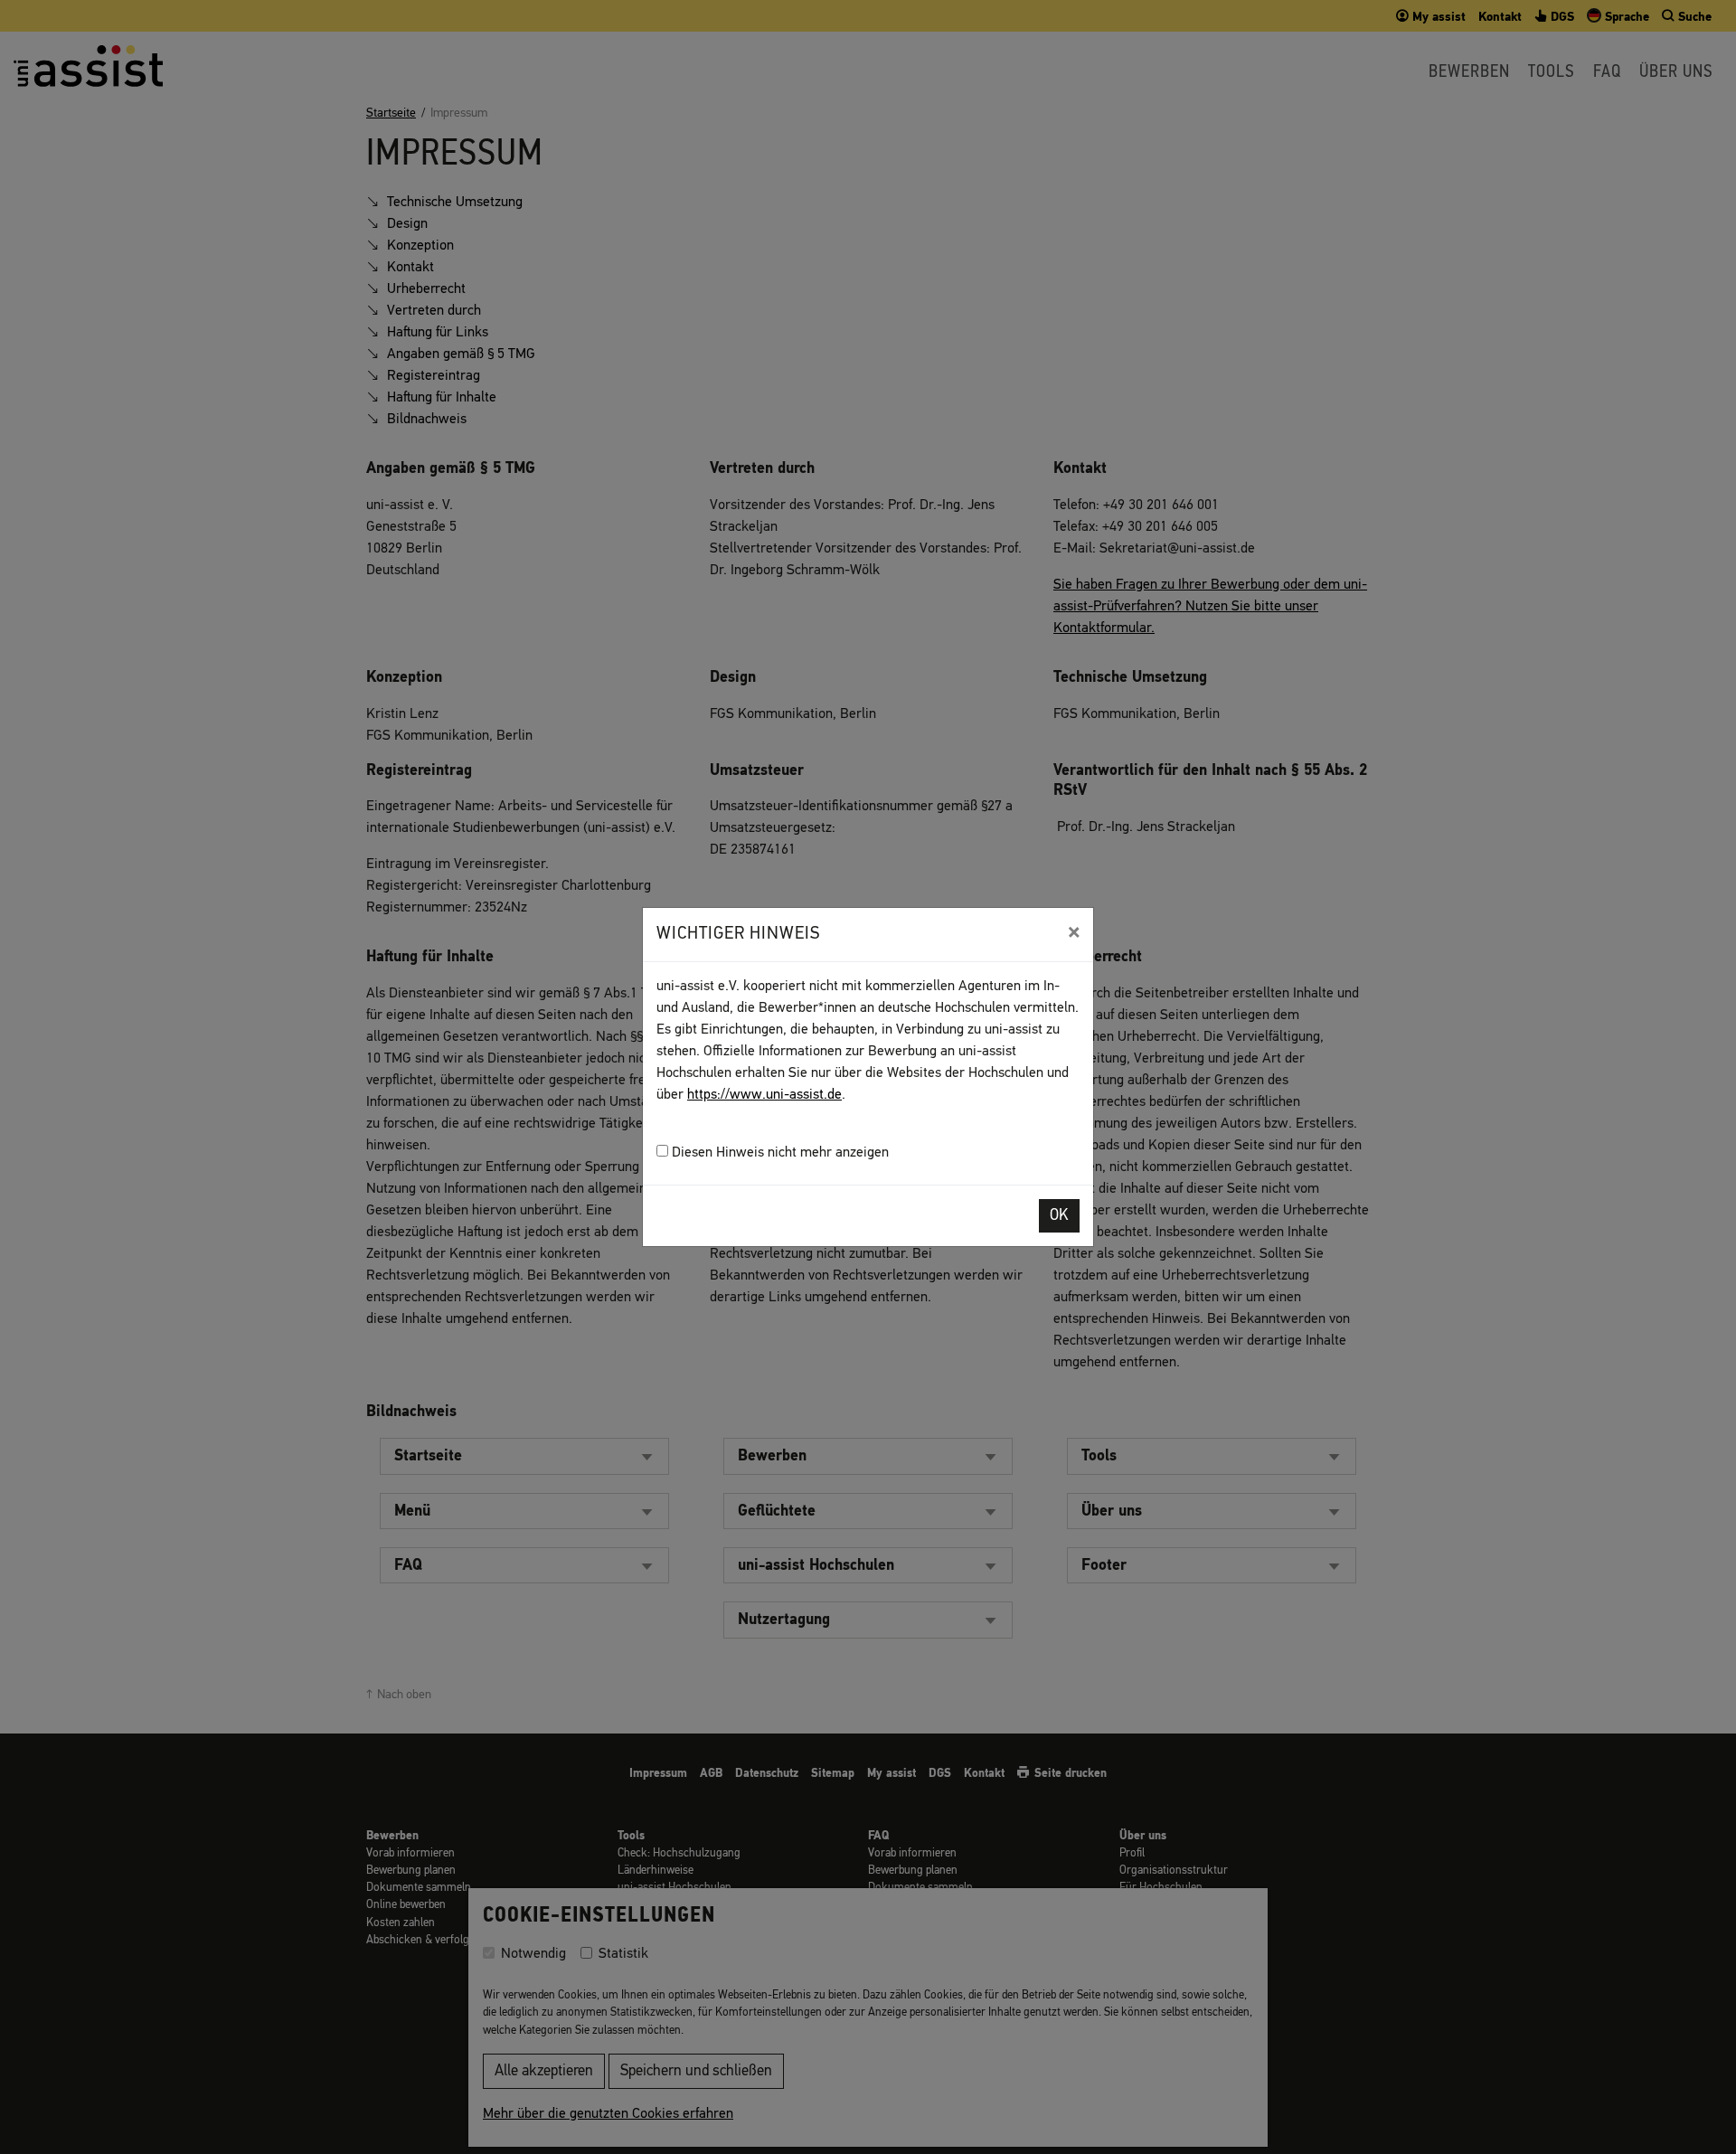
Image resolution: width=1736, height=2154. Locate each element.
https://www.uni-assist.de (764, 1095)
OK (1059, 1216)
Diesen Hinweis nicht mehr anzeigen (778, 1153)
